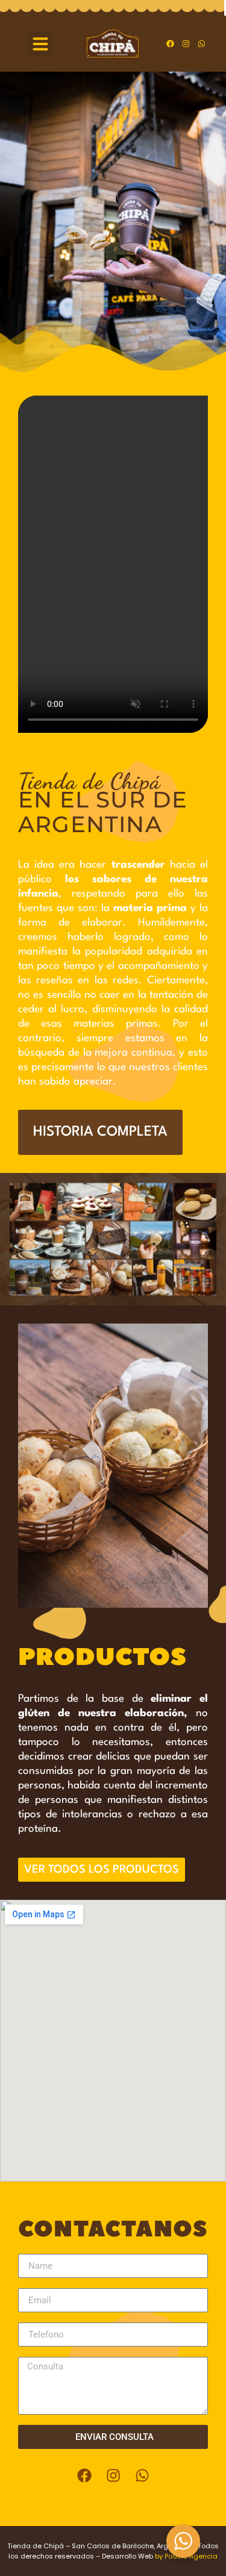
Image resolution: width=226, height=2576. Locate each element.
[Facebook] (171, 44)
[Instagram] (186, 44)
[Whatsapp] (202, 44)
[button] (40, 44)
